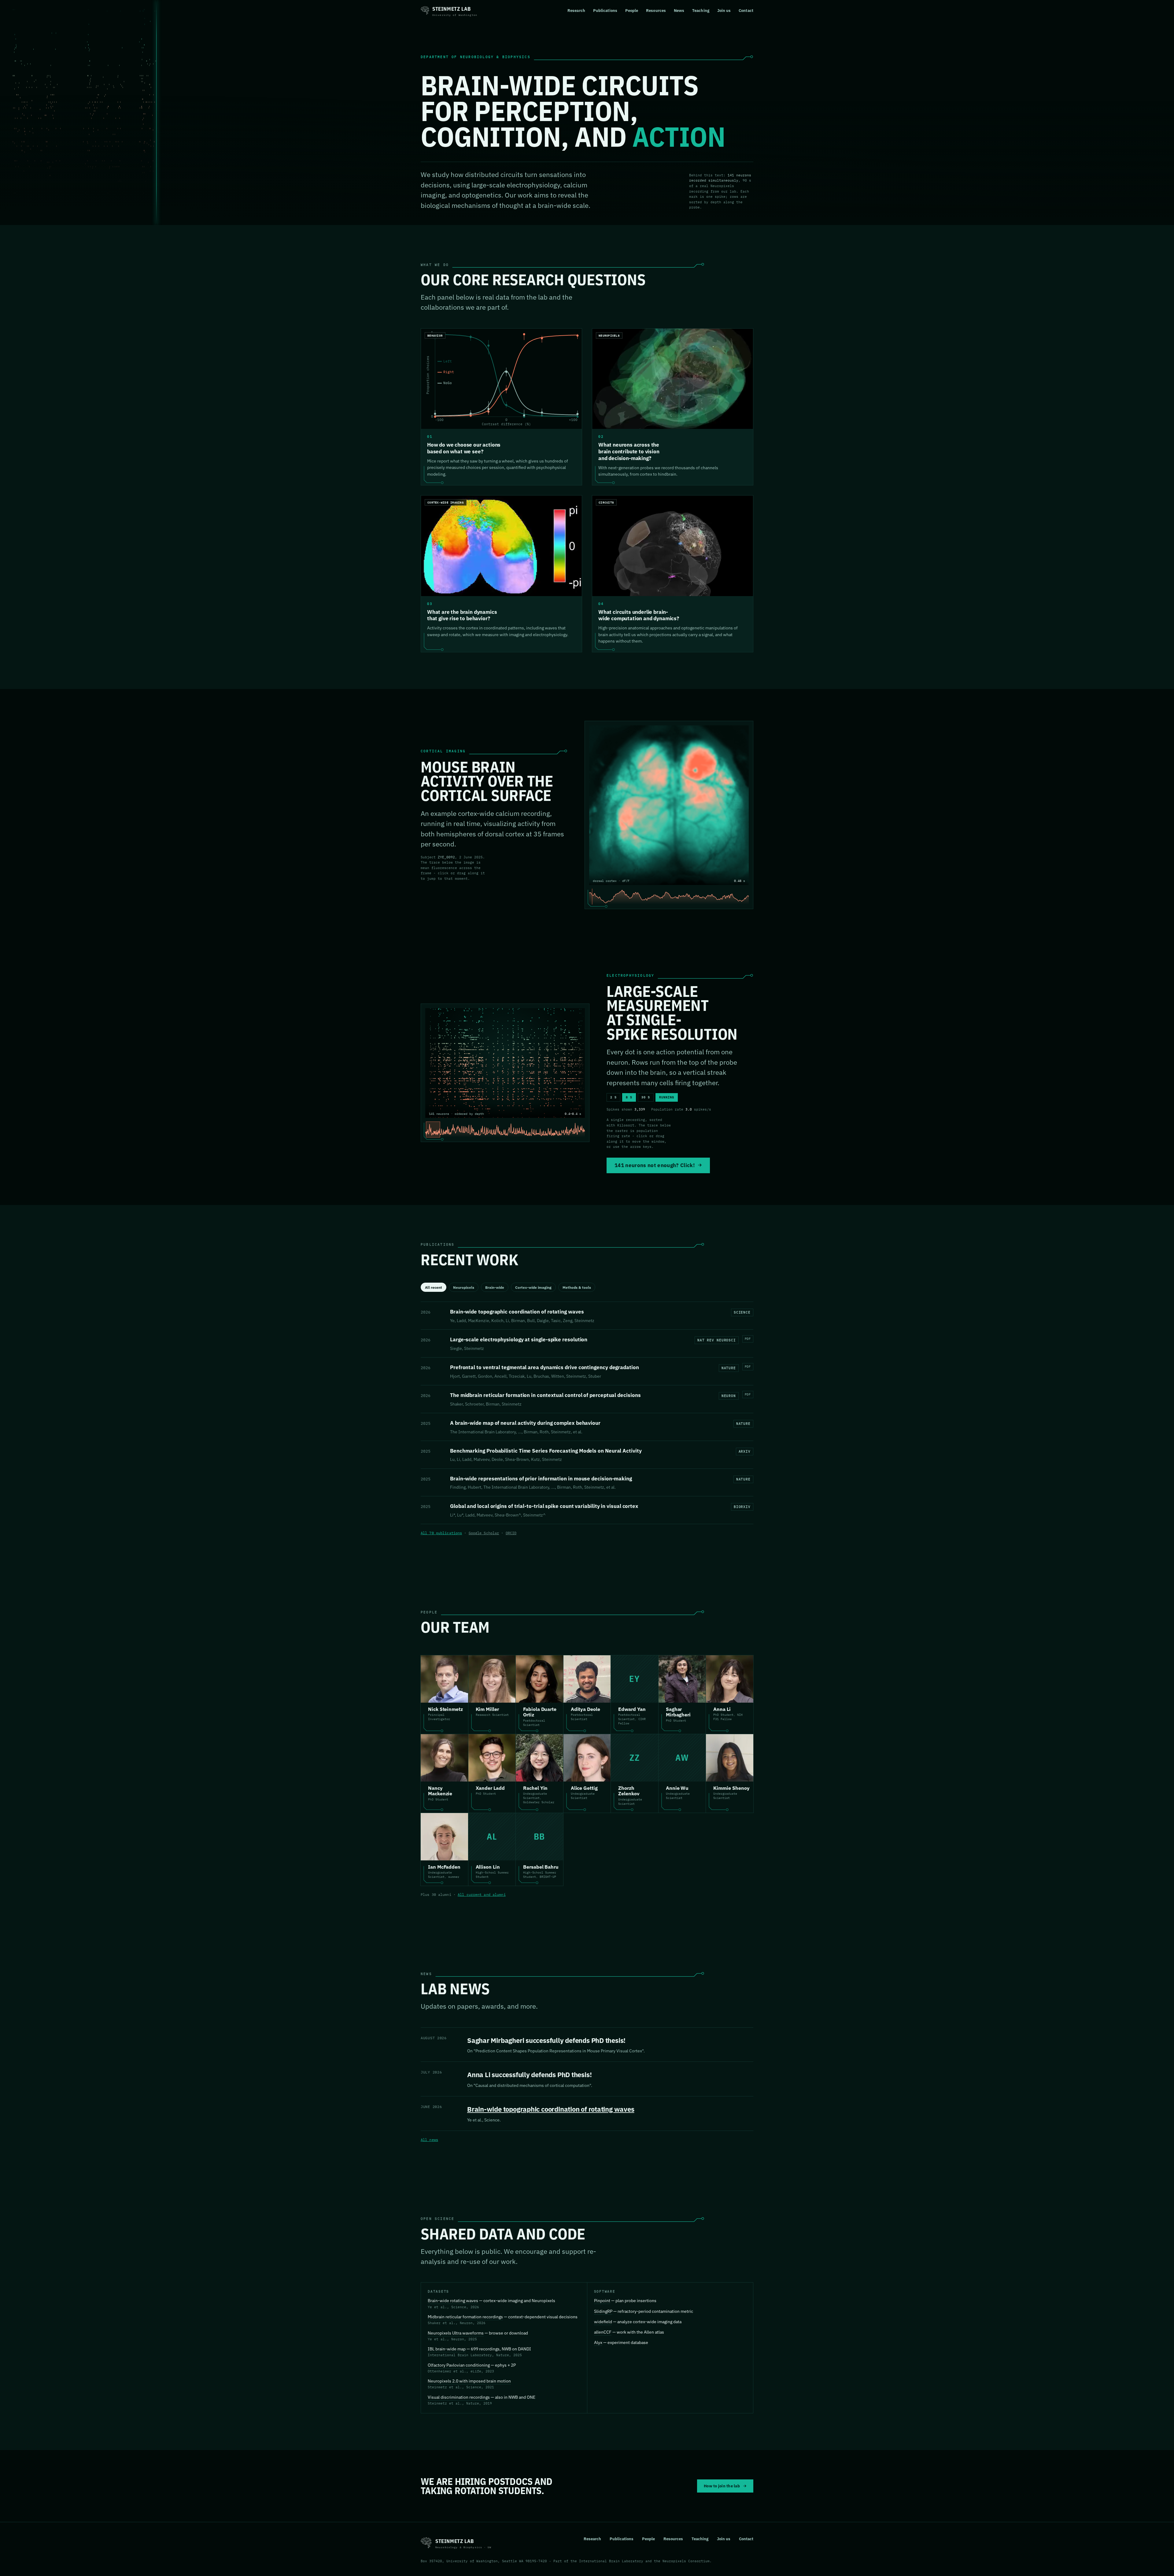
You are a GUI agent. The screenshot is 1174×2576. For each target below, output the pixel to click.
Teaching (701, 10)
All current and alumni (482, 1894)
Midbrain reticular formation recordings (465, 2317)
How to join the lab (722, 2486)
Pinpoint (602, 2301)
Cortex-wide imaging (533, 1287)
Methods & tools (577, 1287)
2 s (613, 1097)
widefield (603, 2322)
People (632, 10)
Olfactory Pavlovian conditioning (459, 2365)
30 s (646, 1097)
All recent (434, 1287)
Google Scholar (484, 1533)
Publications (605, 10)
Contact (746, 10)
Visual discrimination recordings (459, 2397)
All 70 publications (441, 1533)
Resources (656, 10)
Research (576, 10)
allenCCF (603, 2332)
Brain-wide (495, 1287)
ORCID (511, 1533)
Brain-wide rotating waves (453, 2301)
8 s (629, 1097)
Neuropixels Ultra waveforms (456, 2333)
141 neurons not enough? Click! (655, 1165)
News (679, 10)
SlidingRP (603, 2311)
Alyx (598, 2342)
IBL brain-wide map (447, 2349)
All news (429, 2140)
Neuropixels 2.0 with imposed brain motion (469, 2381)
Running (667, 1097)
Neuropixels (464, 1287)
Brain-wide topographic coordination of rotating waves (551, 2109)
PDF (748, 1339)
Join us (724, 10)
